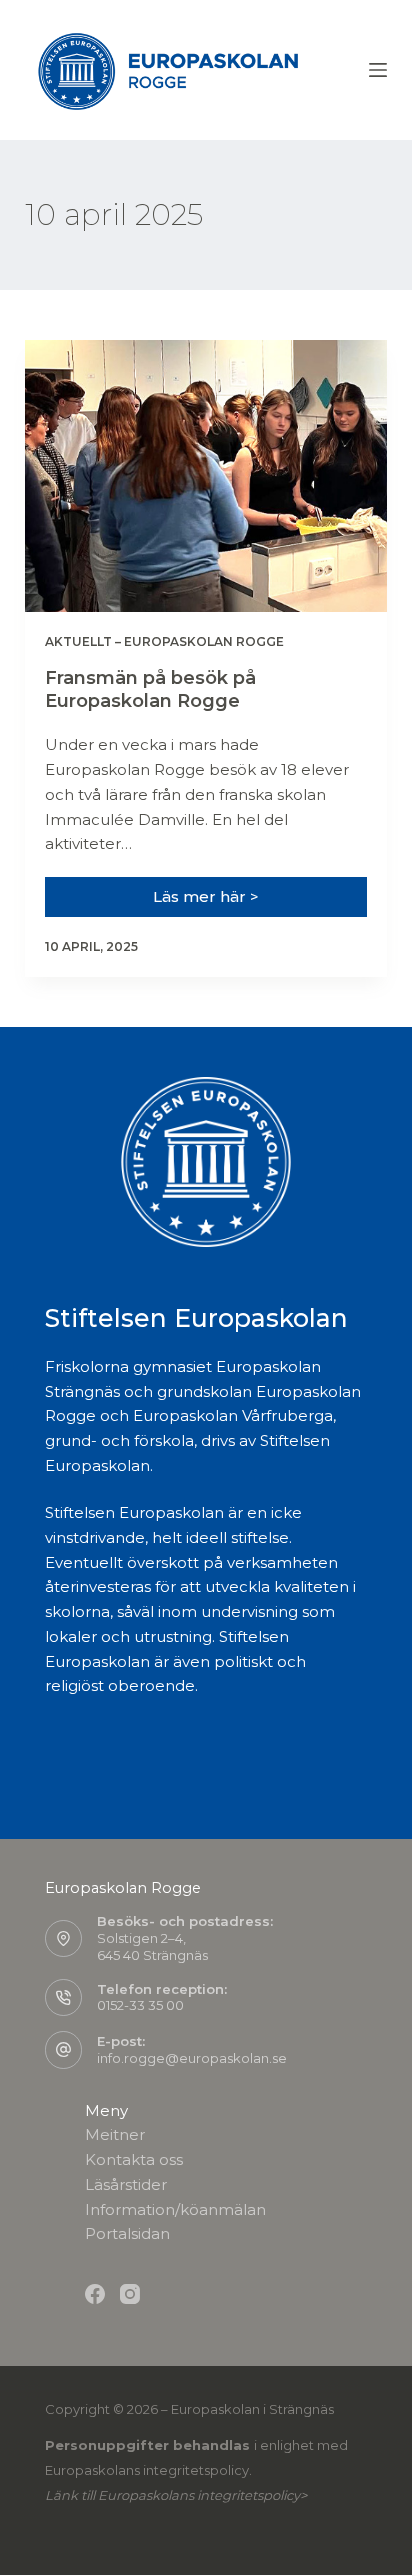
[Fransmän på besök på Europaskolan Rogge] (206, 476)
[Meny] (378, 70)
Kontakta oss (134, 2159)
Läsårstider (126, 2184)
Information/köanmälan (175, 2209)
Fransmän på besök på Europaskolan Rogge (150, 689)
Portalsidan (127, 2233)
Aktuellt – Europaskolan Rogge (164, 641)
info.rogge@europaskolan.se (192, 2058)
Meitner (115, 2134)
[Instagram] (130, 2294)
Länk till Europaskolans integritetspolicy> (176, 2495)
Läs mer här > (234, 902)
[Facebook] (95, 2294)
